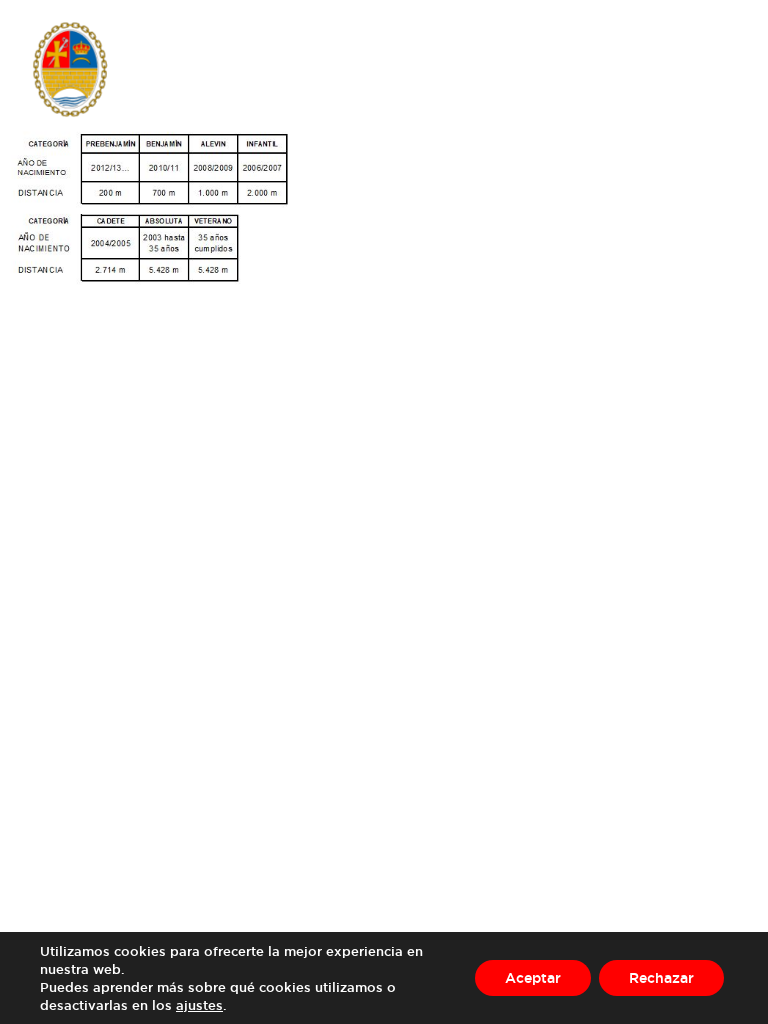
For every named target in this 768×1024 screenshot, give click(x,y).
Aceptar (533, 977)
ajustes (199, 1005)
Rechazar (661, 977)
